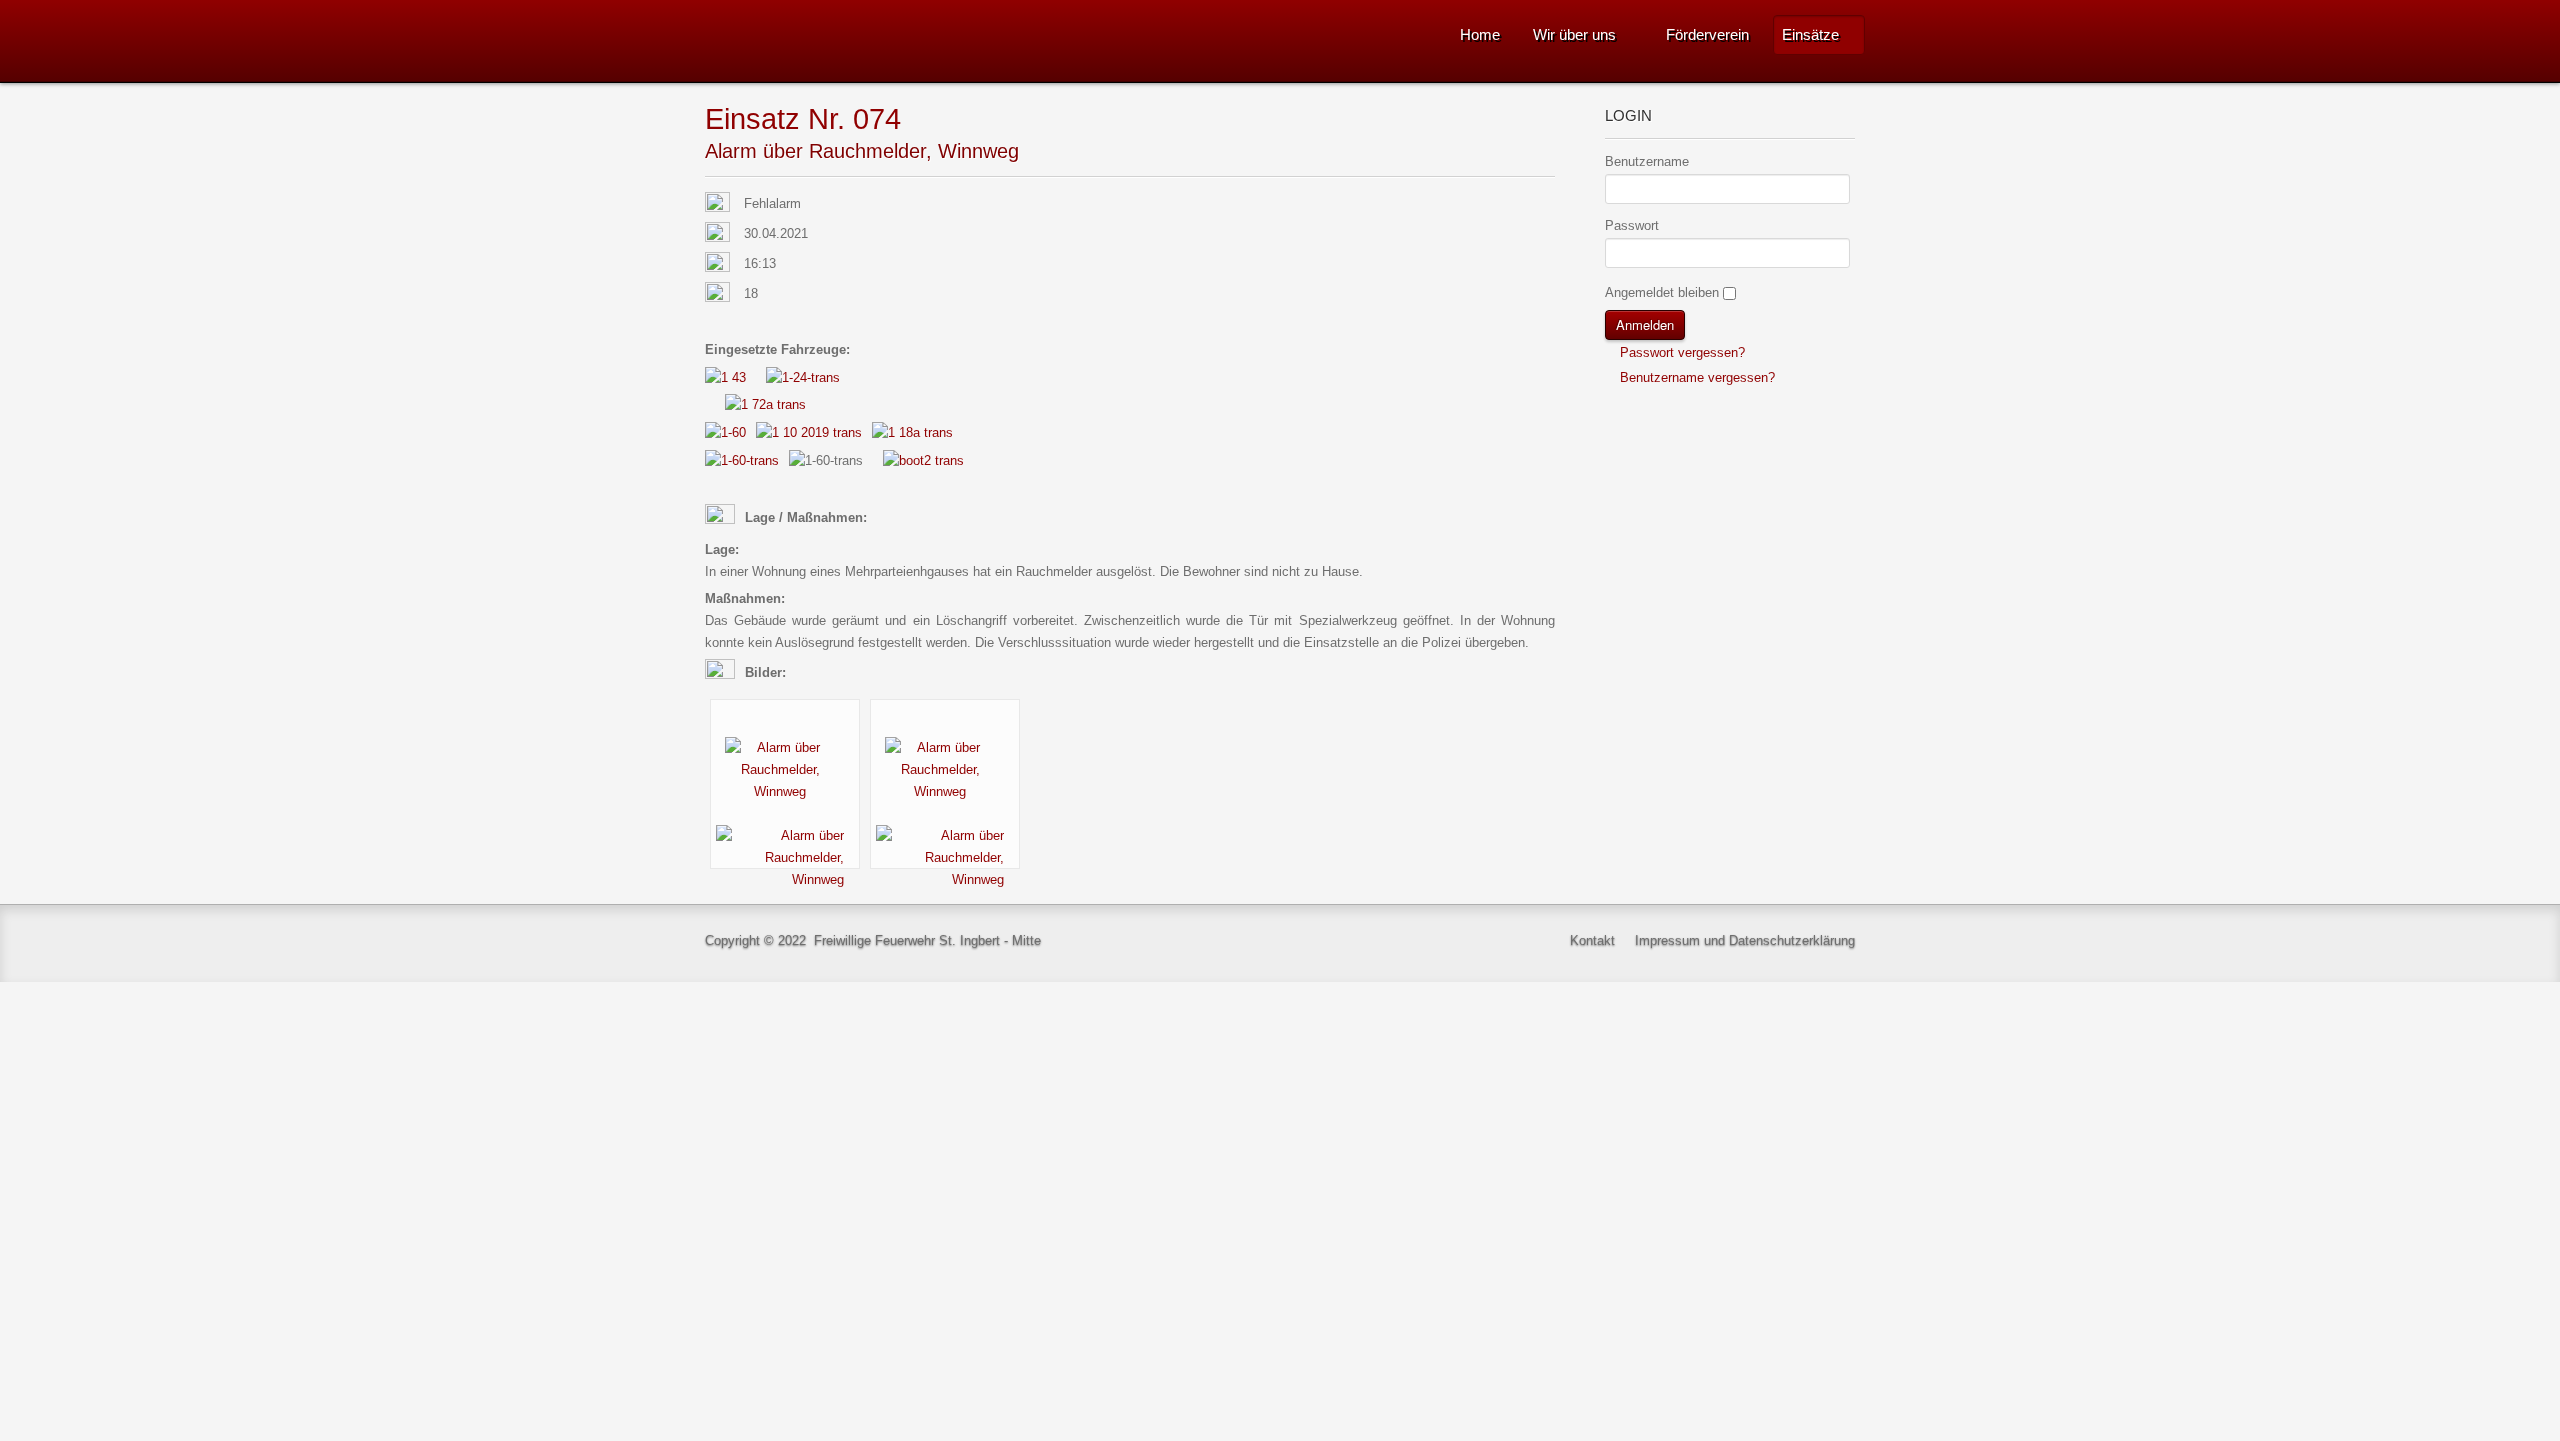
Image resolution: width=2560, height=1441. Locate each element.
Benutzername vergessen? (1695, 377)
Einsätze (1810, 34)
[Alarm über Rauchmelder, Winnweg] (785, 769)
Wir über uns (1574, 34)
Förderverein (1707, 34)
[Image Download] (785, 857)
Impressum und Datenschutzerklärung (1745, 940)
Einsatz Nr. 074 (803, 118)
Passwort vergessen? (1680, 352)
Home (1480, 34)
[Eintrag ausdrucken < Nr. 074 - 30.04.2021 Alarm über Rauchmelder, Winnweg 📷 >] (1549, 120)
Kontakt (1592, 940)
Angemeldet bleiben (1662, 292)
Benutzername (1647, 161)
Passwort (1632, 225)
